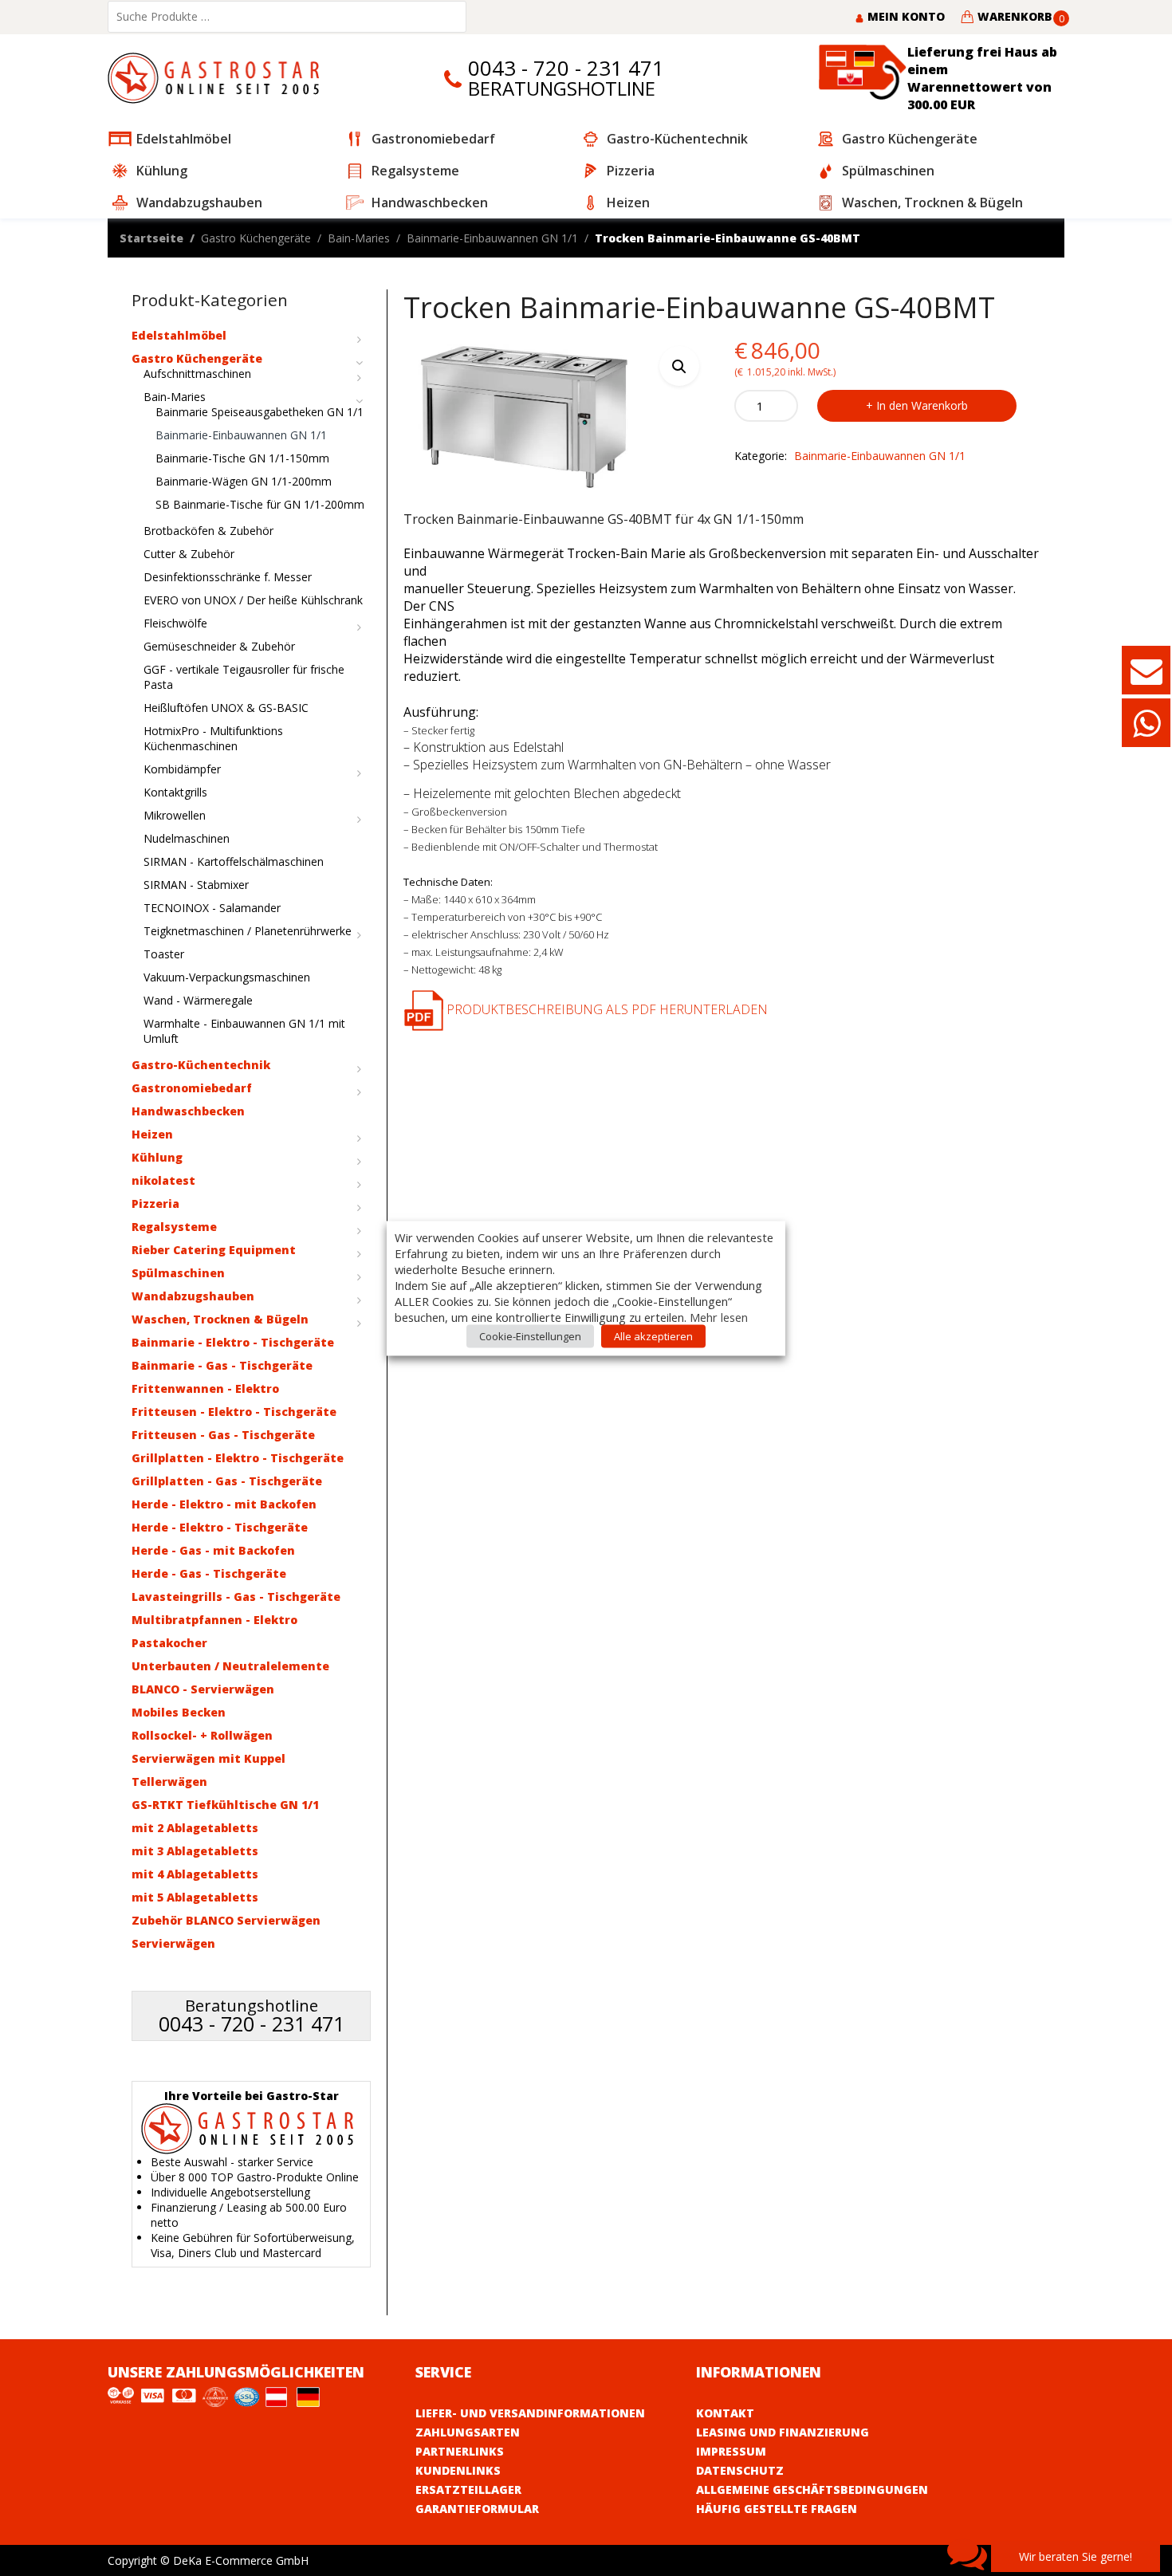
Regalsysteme (174, 1227)
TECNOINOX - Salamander (212, 908)
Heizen (152, 1134)
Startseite (151, 238)
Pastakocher (169, 1643)
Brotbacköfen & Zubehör (208, 531)
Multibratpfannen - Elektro (214, 1620)
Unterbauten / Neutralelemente (230, 1666)
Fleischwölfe (175, 623)
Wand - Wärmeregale (198, 1000)
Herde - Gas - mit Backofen (213, 1550)
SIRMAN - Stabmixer (196, 885)
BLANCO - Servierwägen (203, 1689)
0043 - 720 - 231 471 (566, 68)
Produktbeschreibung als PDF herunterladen (606, 1009)
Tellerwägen (169, 1782)
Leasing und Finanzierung (783, 2432)
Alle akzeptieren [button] (653, 1335)
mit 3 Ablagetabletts (195, 1851)
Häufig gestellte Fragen (777, 2509)
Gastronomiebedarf (192, 1088)
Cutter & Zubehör (189, 554)
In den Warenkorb (922, 405)
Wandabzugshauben (193, 1296)
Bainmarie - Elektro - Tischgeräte (233, 1342)
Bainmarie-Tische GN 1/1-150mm (242, 458)
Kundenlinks (458, 2470)
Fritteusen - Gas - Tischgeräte (223, 1435)
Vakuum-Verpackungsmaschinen (227, 977)
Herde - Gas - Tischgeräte (209, 1573)
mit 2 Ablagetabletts (195, 1828)
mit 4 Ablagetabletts (195, 1874)
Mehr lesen (719, 1316)
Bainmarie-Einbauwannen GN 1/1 (492, 238)
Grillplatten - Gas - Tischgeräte (227, 1481)
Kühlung (157, 1157)
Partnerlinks (460, 2451)
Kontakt (725, 2413)
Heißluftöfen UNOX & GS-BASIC (226, 708)
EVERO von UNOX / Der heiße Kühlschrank (253, 600)
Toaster (164, 954)
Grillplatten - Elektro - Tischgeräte (238, 1458)
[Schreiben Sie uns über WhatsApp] (1146, 731)
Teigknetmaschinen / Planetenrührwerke (248, 931)
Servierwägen (173, 1943)
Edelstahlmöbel (179, 335)
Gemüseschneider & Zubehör (219, 646)
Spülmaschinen (178, 1273)
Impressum (731, 2451)
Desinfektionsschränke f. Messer (228, 577)
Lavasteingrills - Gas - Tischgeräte (236, 1597)
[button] (679, 366)
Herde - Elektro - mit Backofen (224, 1504)
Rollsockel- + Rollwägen (202, 1735)
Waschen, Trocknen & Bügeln (220, 1319)
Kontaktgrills (175, 792)
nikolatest (163, 1180)
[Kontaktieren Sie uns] (1146, 678)
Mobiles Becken (179, 1712)
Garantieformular (477, 2509)
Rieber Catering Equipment (214, 1250)
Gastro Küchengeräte (256, 238)
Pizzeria (155, 1203)
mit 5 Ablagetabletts (195, 1897)
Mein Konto (905, 16)
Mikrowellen (175, 815)
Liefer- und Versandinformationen (530, 2413)
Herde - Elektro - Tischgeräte (220, 1527)
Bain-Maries (359, 238)
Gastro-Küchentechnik (201, 1065)
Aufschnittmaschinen (197, 374)
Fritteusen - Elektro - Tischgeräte (234, 1412)
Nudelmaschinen (187, 838)
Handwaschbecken (188, 1111)
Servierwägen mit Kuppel (208, 1758)
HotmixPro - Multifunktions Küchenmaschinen (213, 738)
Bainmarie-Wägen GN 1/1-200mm (244, 481)
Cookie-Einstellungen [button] (530, 1335)
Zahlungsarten (468, 2432)
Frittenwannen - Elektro (205, 1388)
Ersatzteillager (468, 2489)
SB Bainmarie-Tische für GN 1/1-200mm (260, 504)
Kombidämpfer (182, 769)
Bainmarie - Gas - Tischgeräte (222, 1365)
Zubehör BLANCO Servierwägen (226, 1920)
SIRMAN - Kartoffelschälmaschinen (234, 861)
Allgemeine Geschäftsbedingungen (812, 2489)
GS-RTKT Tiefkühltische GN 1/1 (225, 1805)
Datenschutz (740, 2470)
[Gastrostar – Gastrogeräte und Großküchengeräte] (217, 77)
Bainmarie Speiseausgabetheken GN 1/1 (260, 412)
